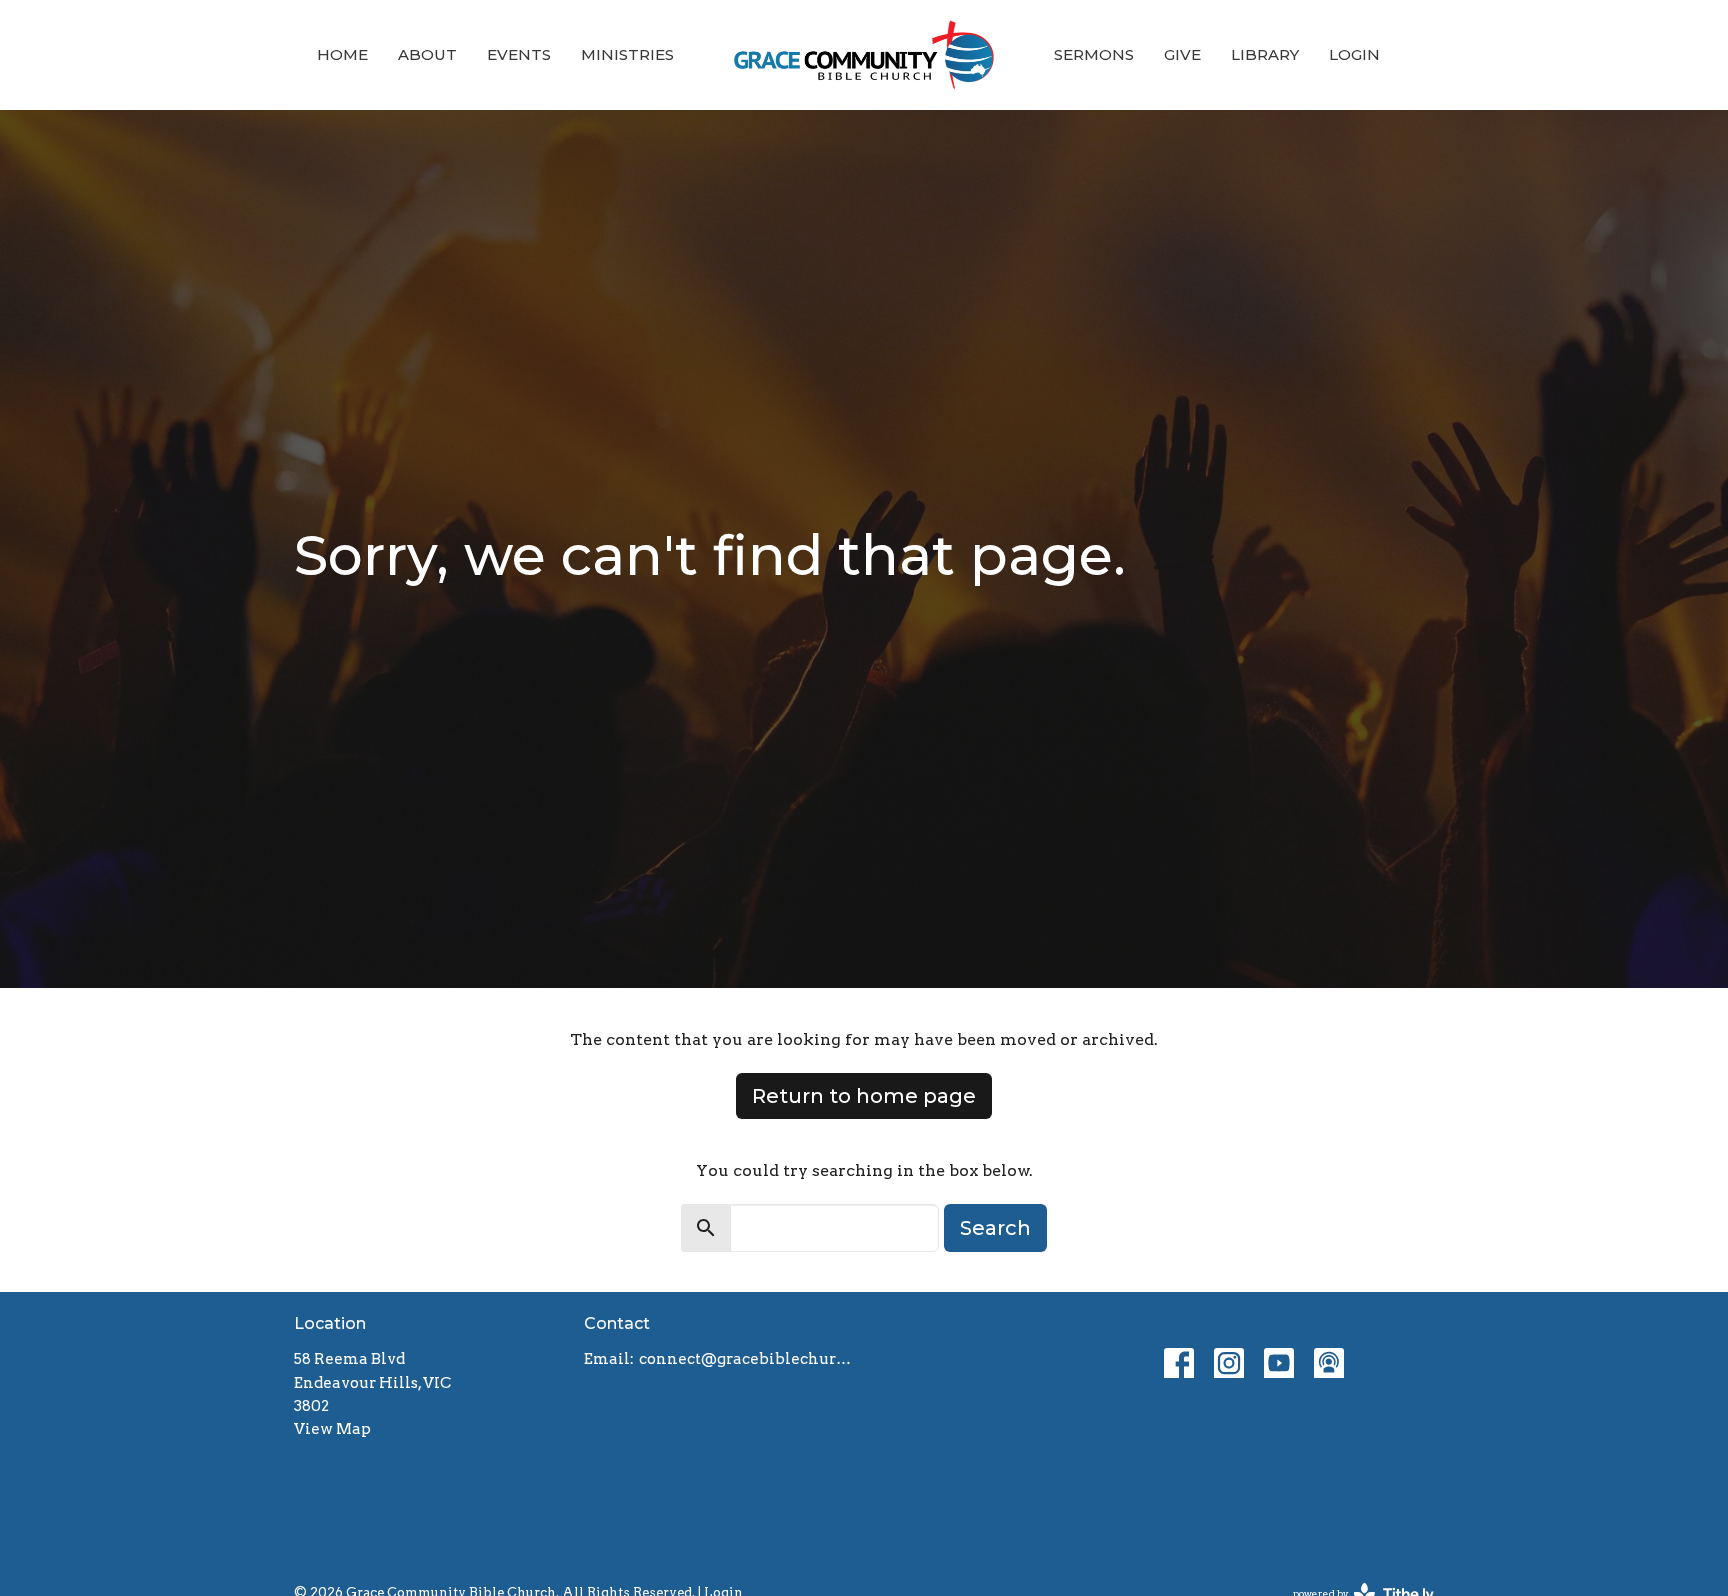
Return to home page (864, 1096)
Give (1182, 54)
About (427, 54)
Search (995, 1228)
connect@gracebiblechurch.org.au (746, 1359)
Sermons (1094, 54)
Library (1265, 54)
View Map (332, 1429)
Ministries (627, 54)
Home (342, 54)
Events (519, 54)
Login (1354, 54)
